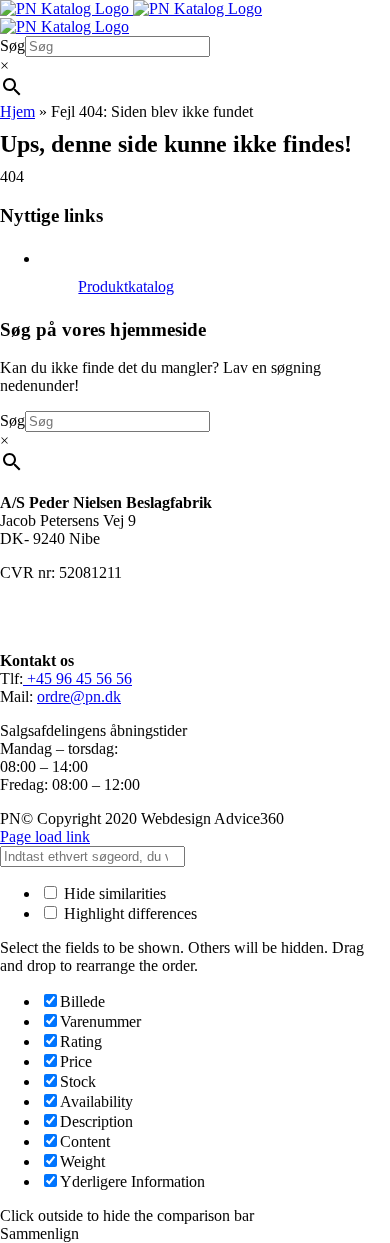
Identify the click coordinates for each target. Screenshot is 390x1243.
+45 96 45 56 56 (77, 678)
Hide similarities (113, 893)
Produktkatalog (126, 286)
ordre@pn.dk (79, 696)
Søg (12, 45)
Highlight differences (128, 913)
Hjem (17, 111)
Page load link (45, 836)
